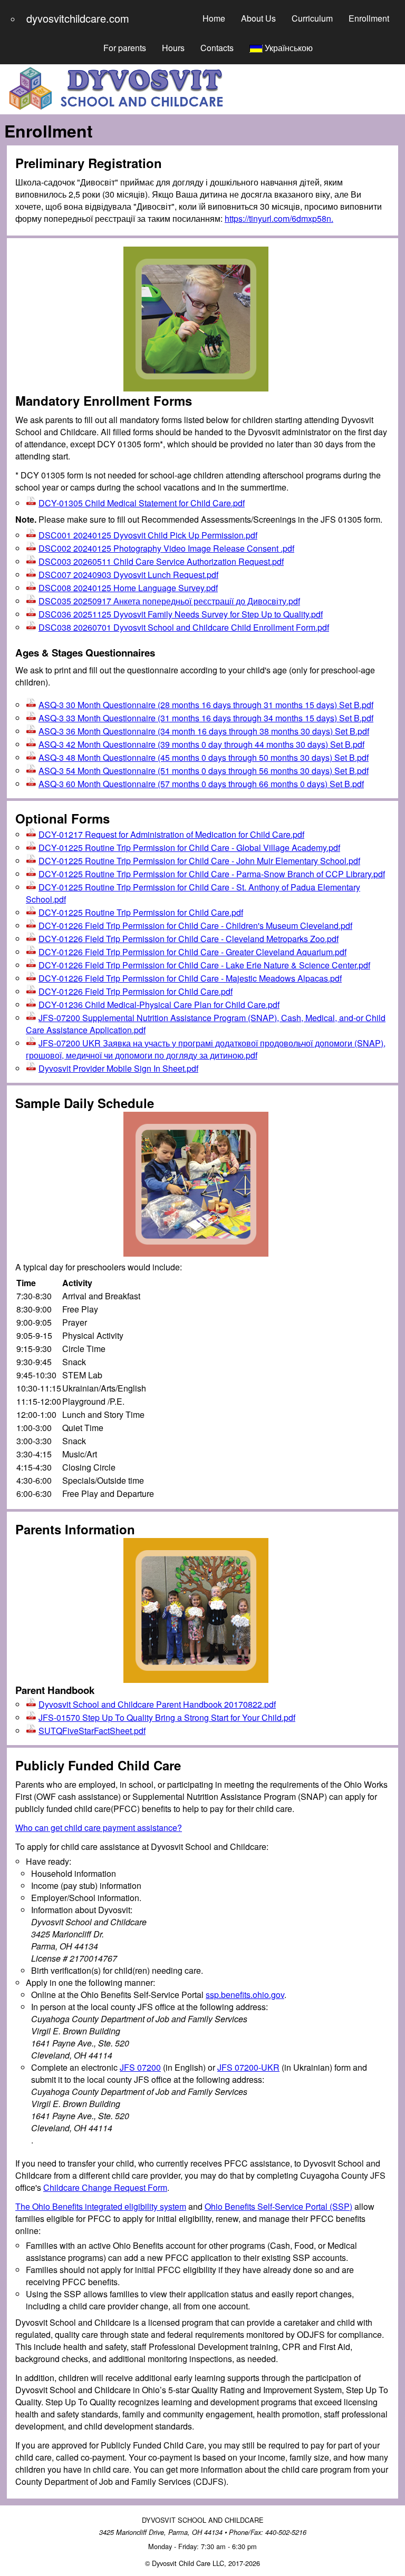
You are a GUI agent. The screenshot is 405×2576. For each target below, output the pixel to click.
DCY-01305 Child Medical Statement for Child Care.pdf (142, 503)
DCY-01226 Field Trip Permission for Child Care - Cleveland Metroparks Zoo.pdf (189, 939)
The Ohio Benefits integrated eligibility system (101, 2206)
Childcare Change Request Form (105, 2187)
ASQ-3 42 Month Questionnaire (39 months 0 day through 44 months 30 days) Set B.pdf (201, 744)
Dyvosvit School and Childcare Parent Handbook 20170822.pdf (157, 1704)
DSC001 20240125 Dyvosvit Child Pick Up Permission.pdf (148, 535)
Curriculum (312, 18)
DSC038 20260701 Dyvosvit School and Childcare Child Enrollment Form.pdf (184, 627)
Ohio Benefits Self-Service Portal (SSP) (278, 2206)
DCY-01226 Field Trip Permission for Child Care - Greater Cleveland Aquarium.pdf (192, 952)
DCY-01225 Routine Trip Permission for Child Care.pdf (141, 912)
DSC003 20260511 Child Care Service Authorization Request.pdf (161, 561)
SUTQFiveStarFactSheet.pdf (92, 1731)
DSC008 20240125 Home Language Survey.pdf (128, 588)
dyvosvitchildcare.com (78, 18)
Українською (288, 48)
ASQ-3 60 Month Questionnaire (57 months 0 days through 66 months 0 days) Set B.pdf (201, 784)
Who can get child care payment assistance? (99, 1828)
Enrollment (369, 18)
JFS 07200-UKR (248, 2067)
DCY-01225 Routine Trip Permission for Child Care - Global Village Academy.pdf (189, 848)
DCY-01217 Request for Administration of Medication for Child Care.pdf (171, 834)
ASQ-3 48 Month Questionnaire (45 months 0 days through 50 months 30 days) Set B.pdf (204, 757)
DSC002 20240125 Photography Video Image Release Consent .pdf (166, 548)
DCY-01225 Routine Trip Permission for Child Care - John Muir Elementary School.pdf (199, 861)
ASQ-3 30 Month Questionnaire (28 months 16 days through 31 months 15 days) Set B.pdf (206, 705)
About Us (258, 18)
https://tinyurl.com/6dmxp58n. (279, 218)
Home (214, 18)
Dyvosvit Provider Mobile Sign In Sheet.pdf (118, 1068)
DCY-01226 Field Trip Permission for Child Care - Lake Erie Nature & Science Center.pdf (204, 965)
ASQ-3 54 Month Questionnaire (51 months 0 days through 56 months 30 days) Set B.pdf (204, 771)
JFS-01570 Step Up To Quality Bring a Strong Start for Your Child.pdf (167, 1717)
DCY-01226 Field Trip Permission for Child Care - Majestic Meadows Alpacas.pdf (190, 978)
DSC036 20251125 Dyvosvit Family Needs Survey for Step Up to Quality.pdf (181, 614)
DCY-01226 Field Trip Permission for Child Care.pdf (136, 991)
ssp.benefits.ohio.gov (245, 1995)
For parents (125, 48)
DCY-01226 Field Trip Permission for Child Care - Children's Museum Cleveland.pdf (195, 925)
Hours (173, 48)
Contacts (217, 48)
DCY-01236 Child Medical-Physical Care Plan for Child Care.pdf (159, 1005)
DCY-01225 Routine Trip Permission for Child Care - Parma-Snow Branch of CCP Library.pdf (212, 874)
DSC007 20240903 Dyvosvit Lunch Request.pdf (128, 575)
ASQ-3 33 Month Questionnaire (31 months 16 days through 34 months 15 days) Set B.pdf (206, 718)
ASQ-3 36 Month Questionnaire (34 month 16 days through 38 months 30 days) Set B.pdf (204, 731)
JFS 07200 (140, 2067)
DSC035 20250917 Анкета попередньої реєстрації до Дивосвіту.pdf (169, 601)
